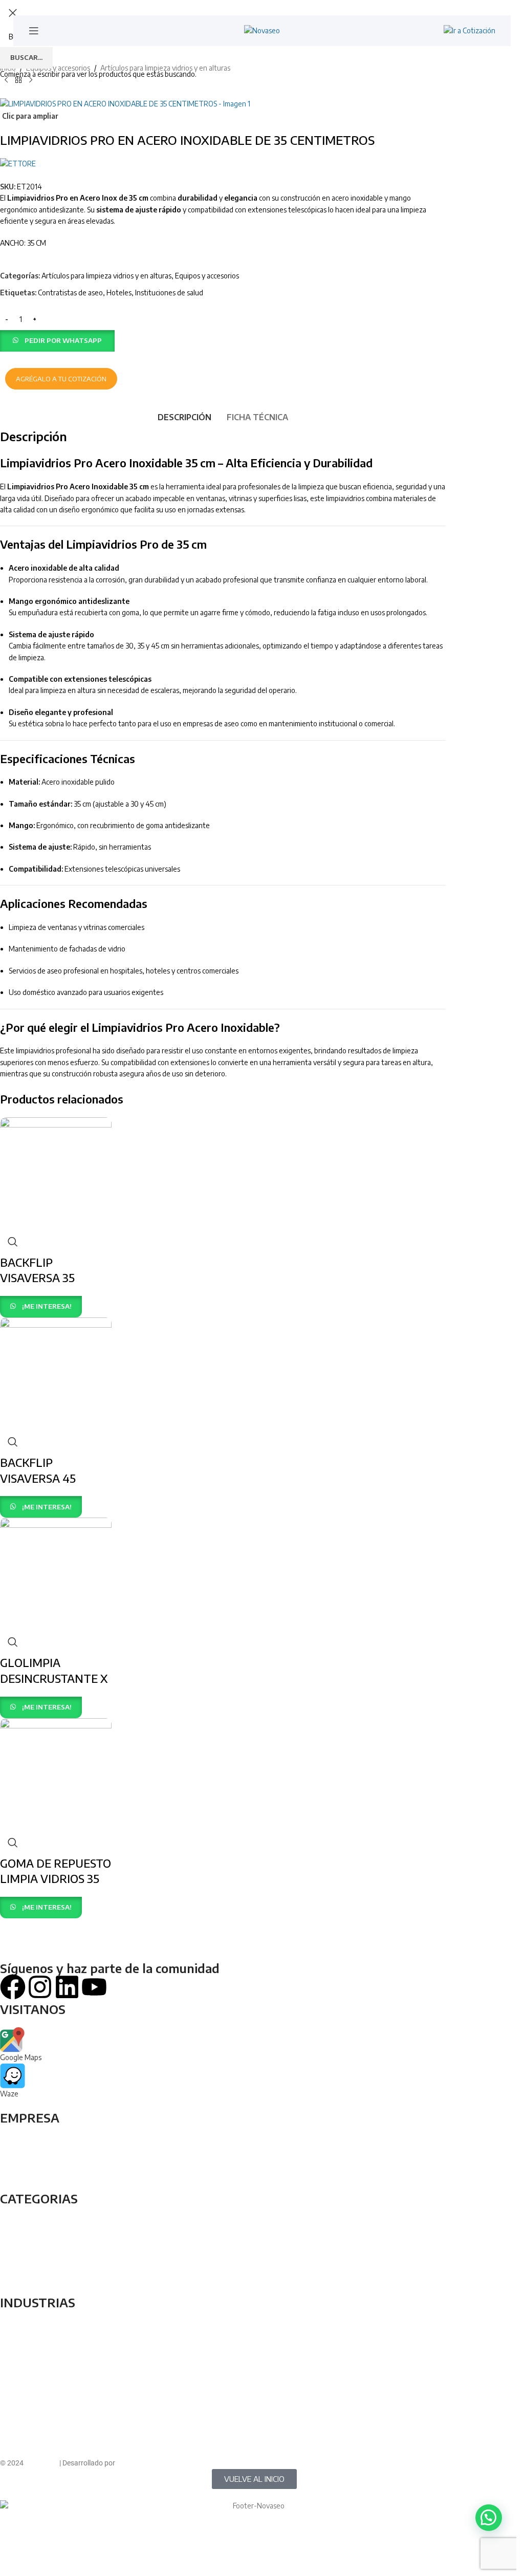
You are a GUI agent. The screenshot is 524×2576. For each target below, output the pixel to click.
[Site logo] (262, 30)
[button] (489, 2518)
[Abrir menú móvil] (34, 31)
